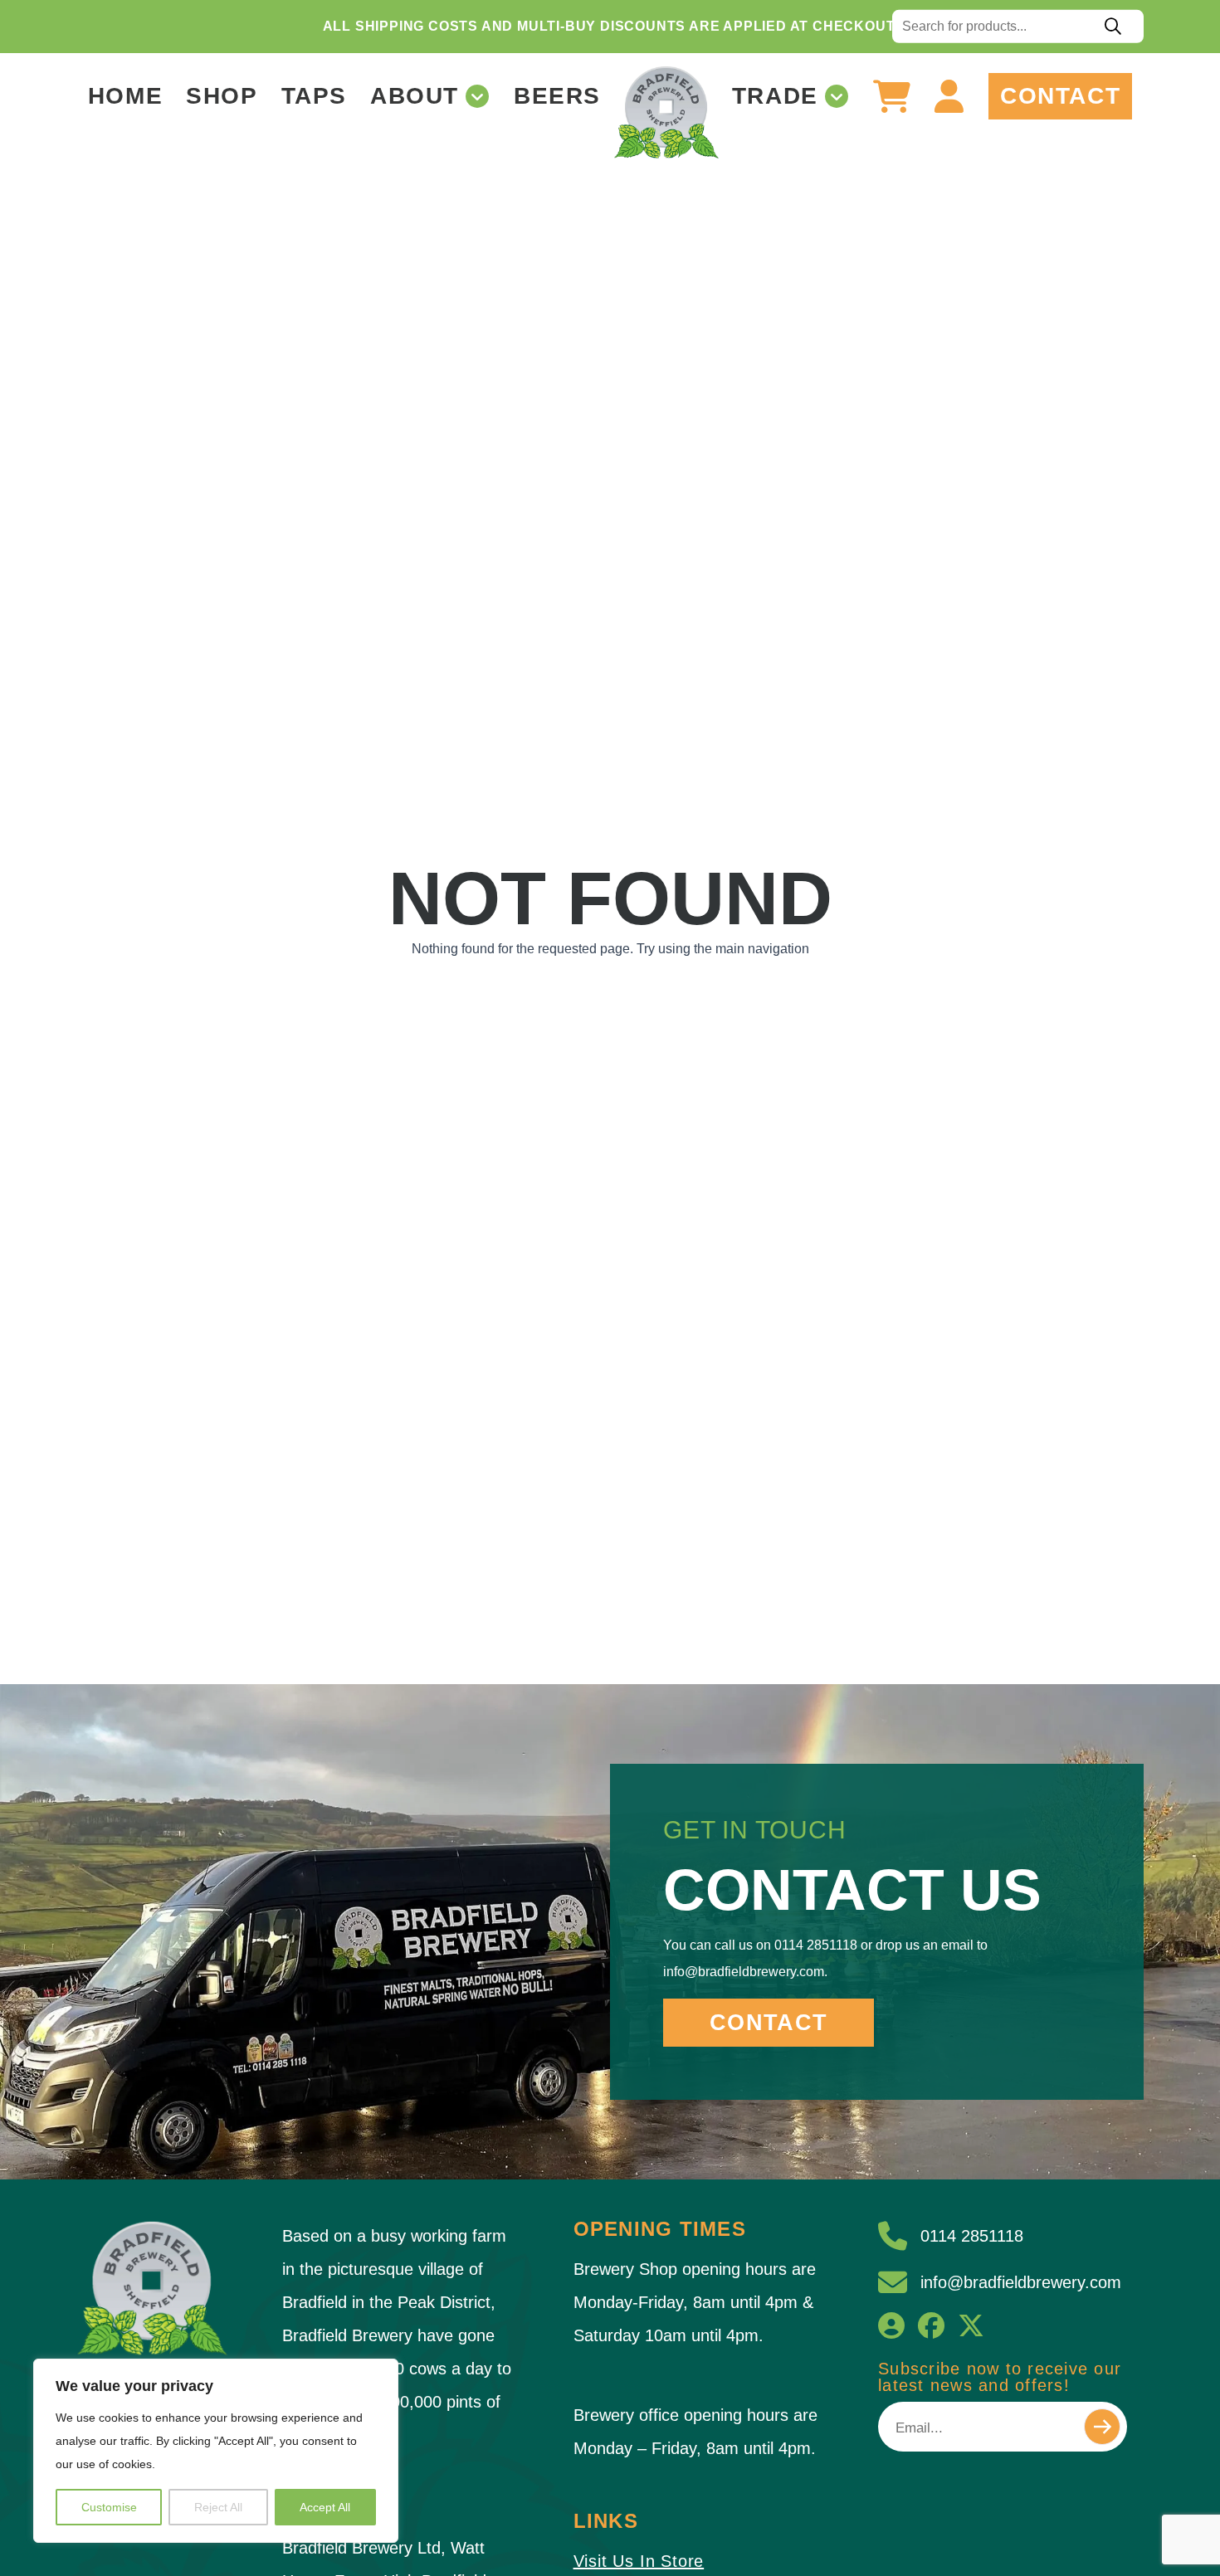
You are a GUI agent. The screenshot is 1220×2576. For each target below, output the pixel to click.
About (415, 96)
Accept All (325, 2507)
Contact (1060, 96)
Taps (314, 96)
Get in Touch (755, 1830)
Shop (222, 96)
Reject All (218, 2507)
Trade (775, 96)
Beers (557, 96)
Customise (109, 2507)
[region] (216, 2451)
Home (125, 96)
